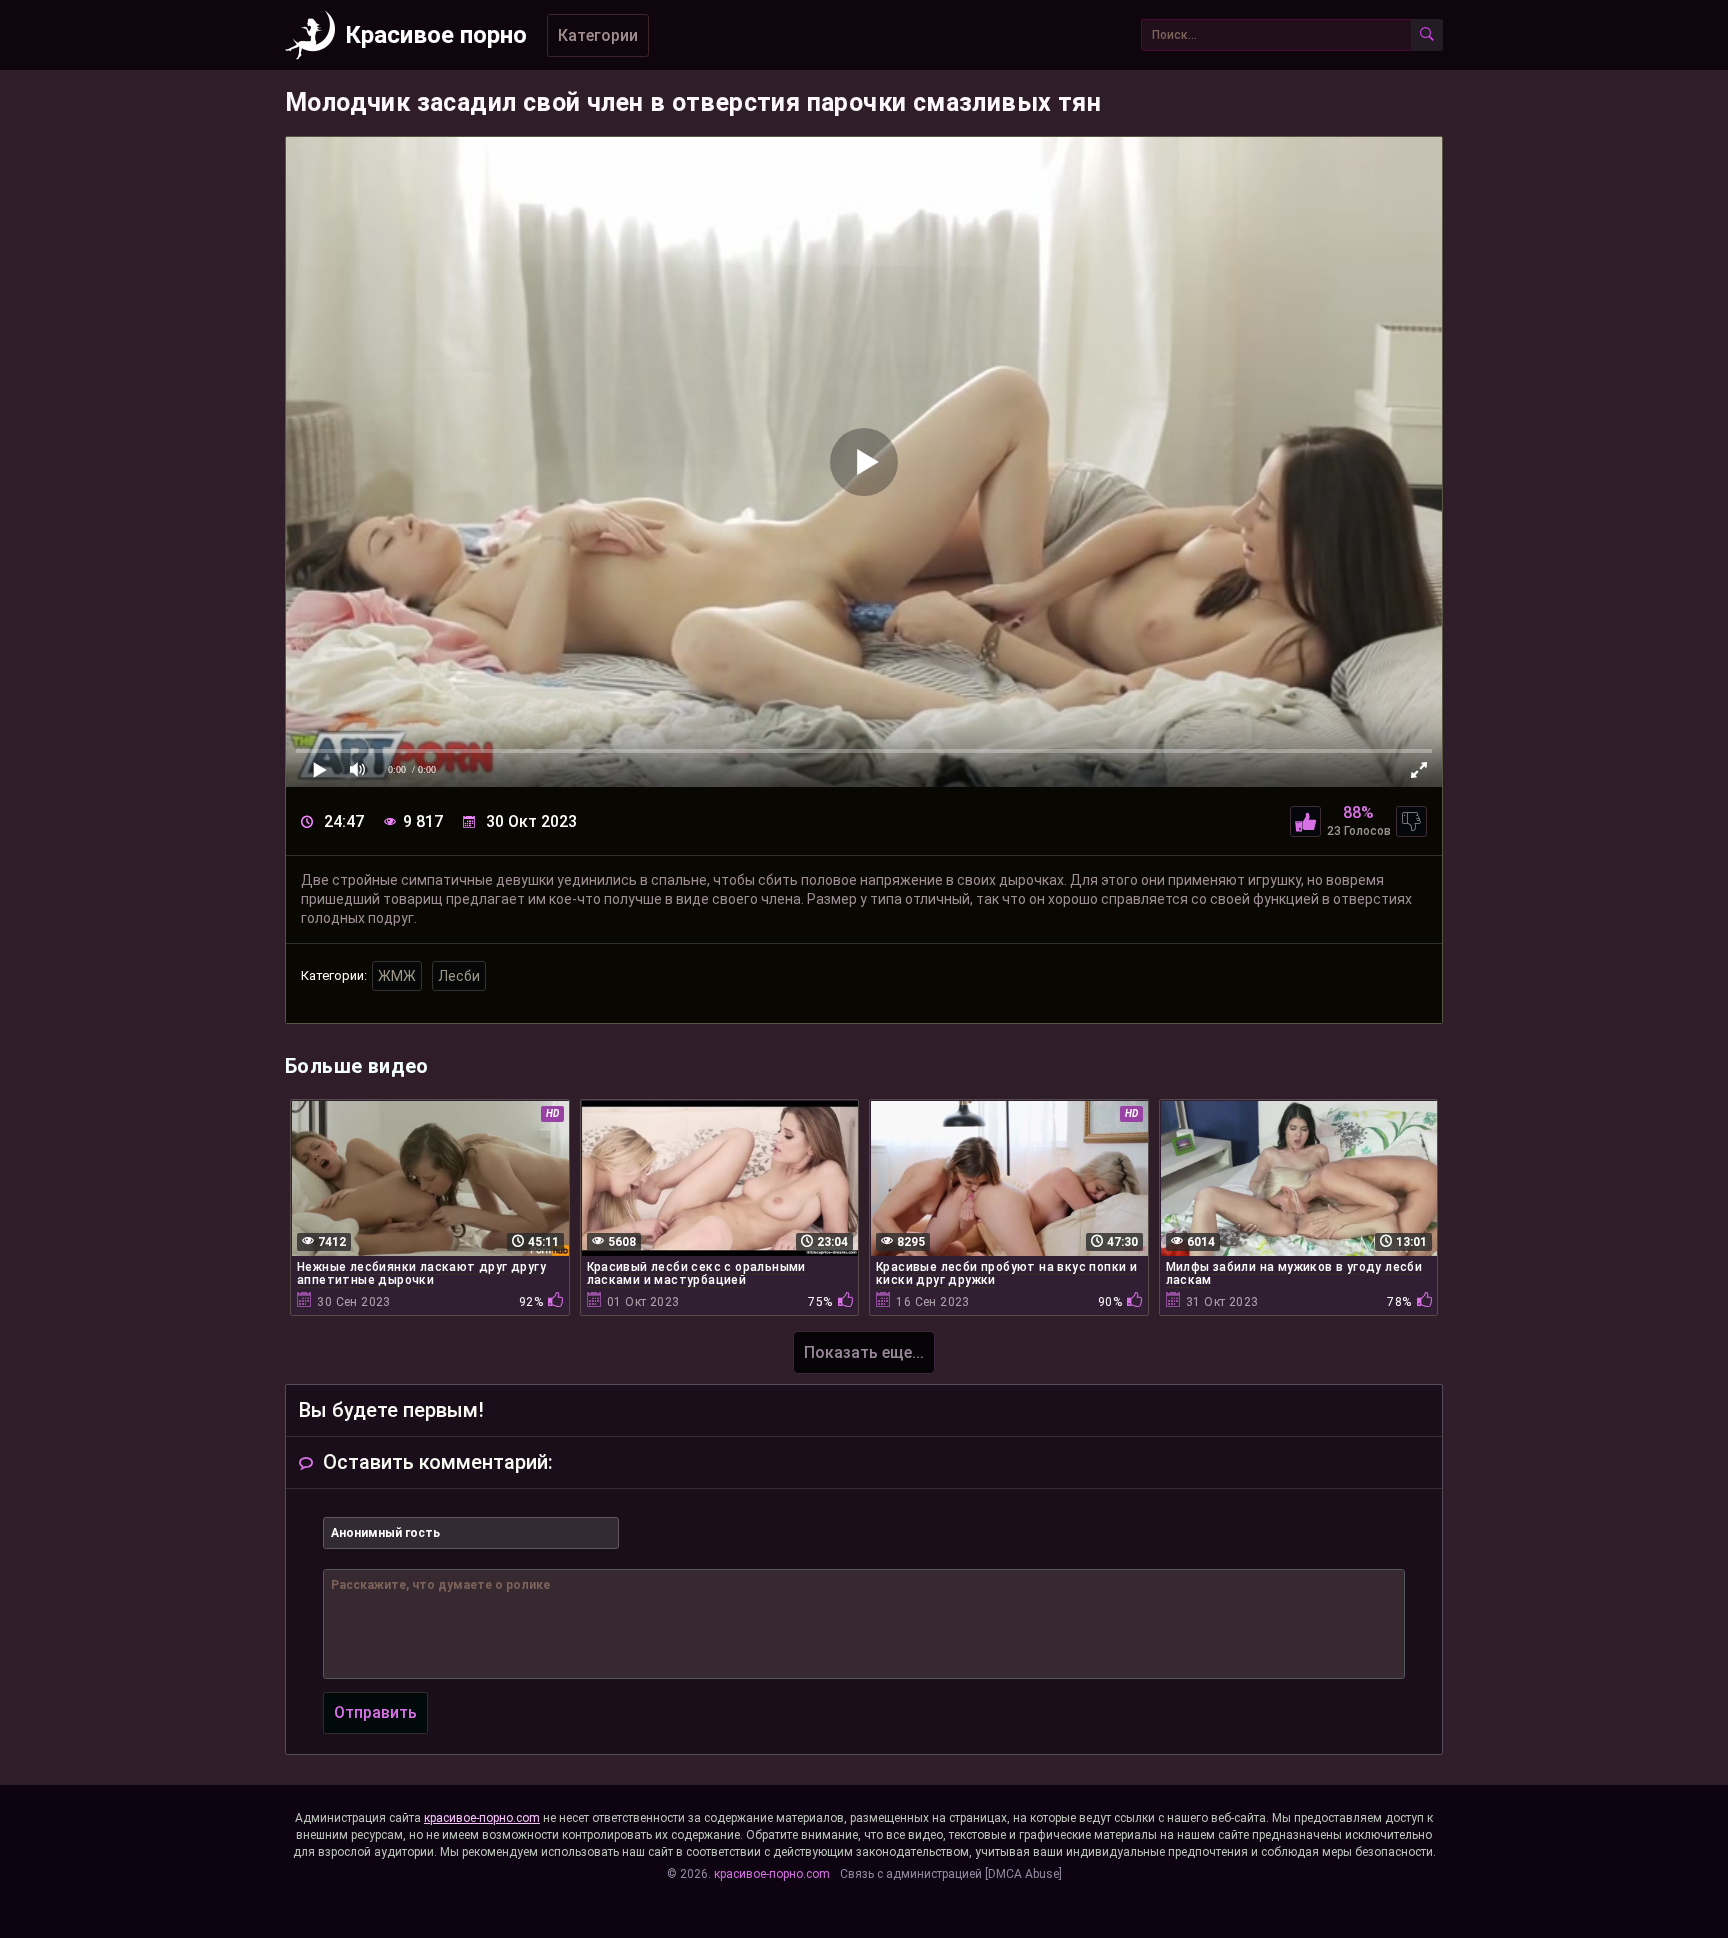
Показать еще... (864, 1352)
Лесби (459, 976)
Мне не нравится (1411, 821)
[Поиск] (1427, 35)
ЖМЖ (397, 976)
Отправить (375, 1712)
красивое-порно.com (482, 1818)
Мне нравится (1305, 821)
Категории (598, 35)
